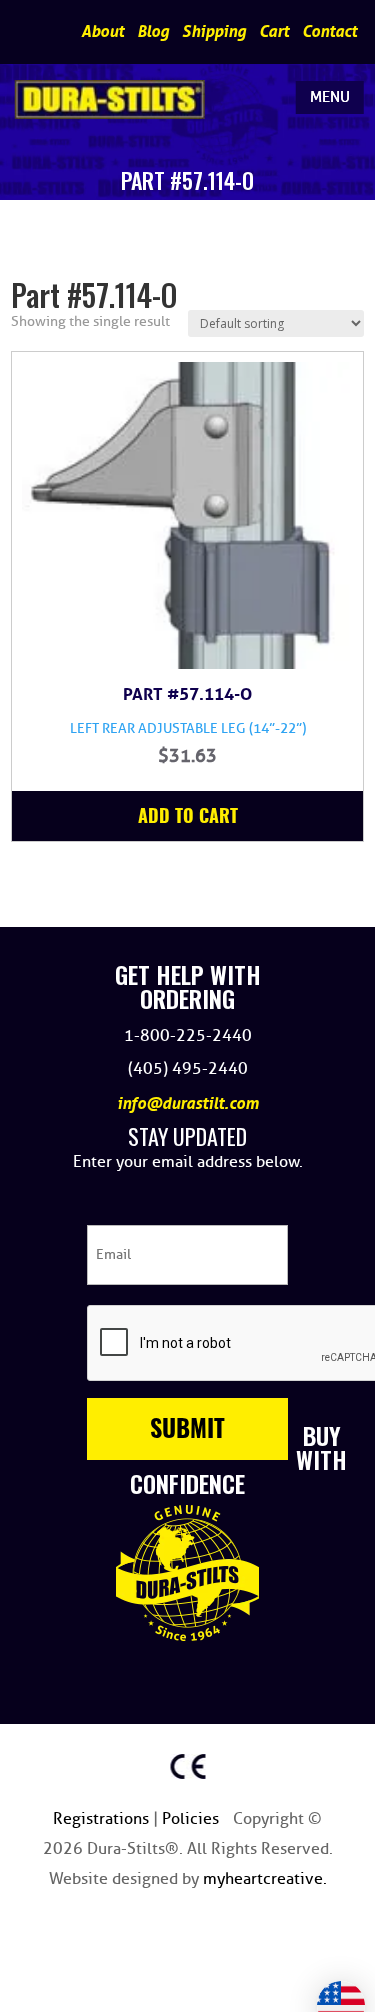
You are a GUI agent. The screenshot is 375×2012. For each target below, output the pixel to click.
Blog (153, 31)
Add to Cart (188, 818)
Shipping (214, 31)
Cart (274, 31)
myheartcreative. (265, 1879)
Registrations (103, 1819)
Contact (329, 31)
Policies (192, 1819)
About (102, 31)
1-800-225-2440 (188, 1036)
